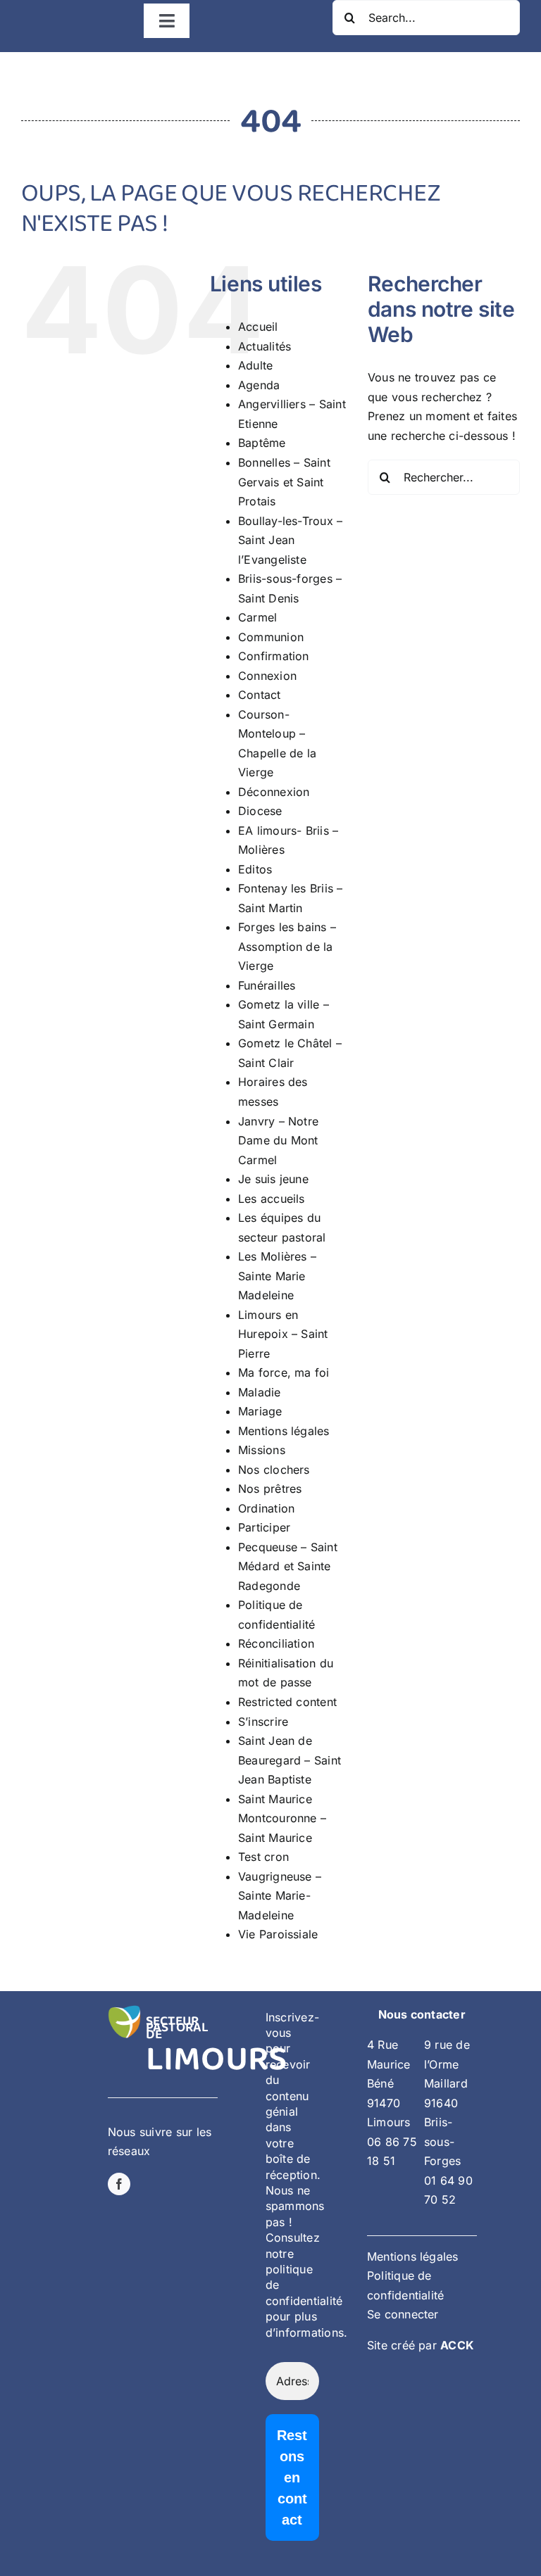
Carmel (257, 617)
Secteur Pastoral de (178, 2028)
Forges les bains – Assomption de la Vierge (287, 946)
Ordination (266, 1508)
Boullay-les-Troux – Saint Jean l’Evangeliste (291, 540)
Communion (271, 637)
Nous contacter (422, 2014)
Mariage (260, 1411)
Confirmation (274, 656)
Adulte (255, 365)
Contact (260, 695)
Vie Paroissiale (278, 1934)
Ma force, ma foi (284, 1372)
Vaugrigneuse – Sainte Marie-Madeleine (280, 1896)
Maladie (260, 1392)
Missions (262, 1450)
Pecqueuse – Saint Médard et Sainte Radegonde (288, 1566)
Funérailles (267, 985)
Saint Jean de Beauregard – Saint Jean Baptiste (290, 1760)
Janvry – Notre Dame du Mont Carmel (278, 1141)
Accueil (258, 327)
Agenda (259, 385)
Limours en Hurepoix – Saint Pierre (283, 1334)
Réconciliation (276, 1643)
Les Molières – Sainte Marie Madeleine (277, 1276)
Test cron (263, 1857)
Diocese (260, 811)
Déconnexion (274, 792)
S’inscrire (263, 1722)
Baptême (262, 443)
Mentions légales (284, 1431)
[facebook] (119, 2184)
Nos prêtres (270, 1489)
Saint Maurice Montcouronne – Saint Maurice (282, 1818)
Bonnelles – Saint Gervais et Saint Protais (284, 482)
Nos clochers (274, 1470)
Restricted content (287, 1702)
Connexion (267, 676)
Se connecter (403, 2314)
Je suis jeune (273, 1179)
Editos (255, 869)
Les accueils (272, 1199)
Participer (264, 1527)
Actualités (265, 346)
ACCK (457, 2345)
